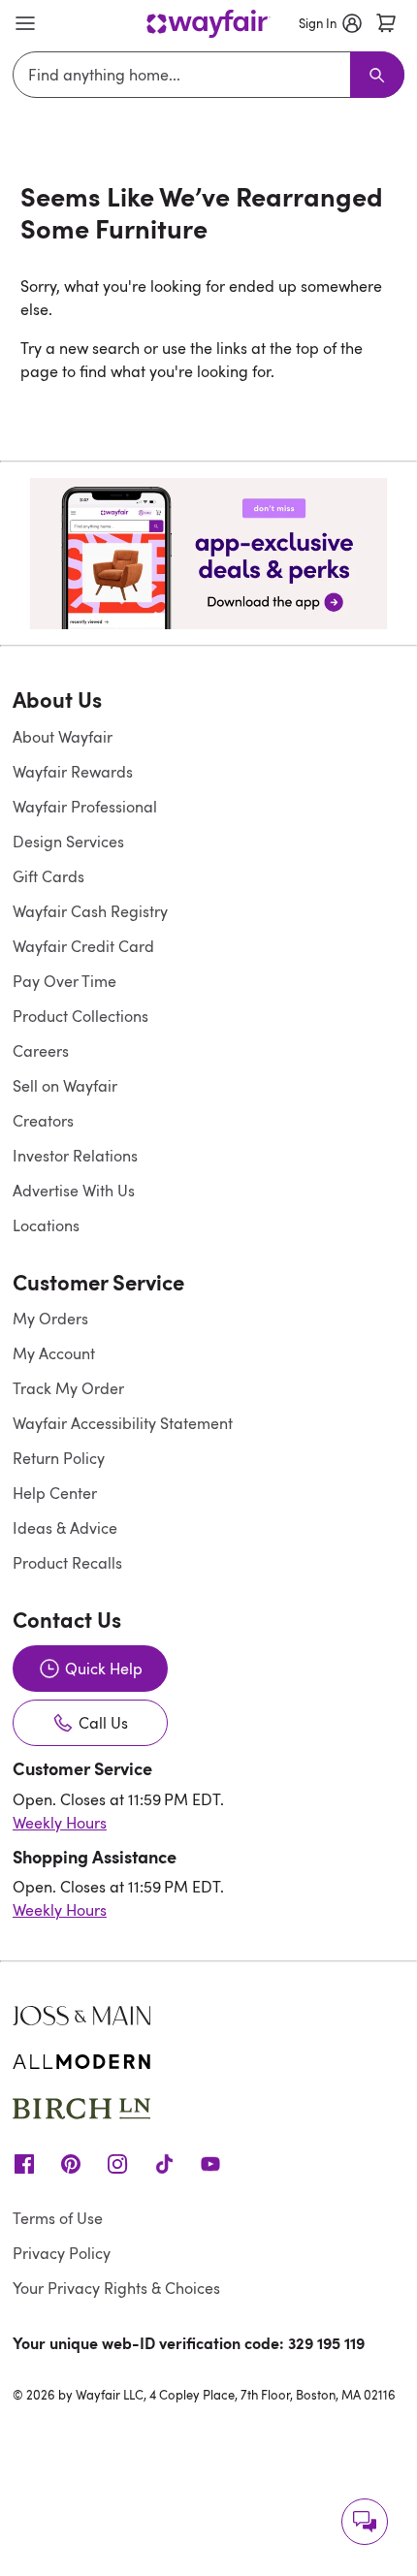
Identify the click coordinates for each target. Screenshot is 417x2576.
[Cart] (386, 23)
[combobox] (185, 75)
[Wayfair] (208, 24)
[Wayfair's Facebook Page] (24, 2163)
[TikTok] (164, 2163)
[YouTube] (210, 2163)
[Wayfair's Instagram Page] (117, 2163)
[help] (365, 2522)
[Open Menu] (25, 23)
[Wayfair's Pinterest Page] (71, 2163)
